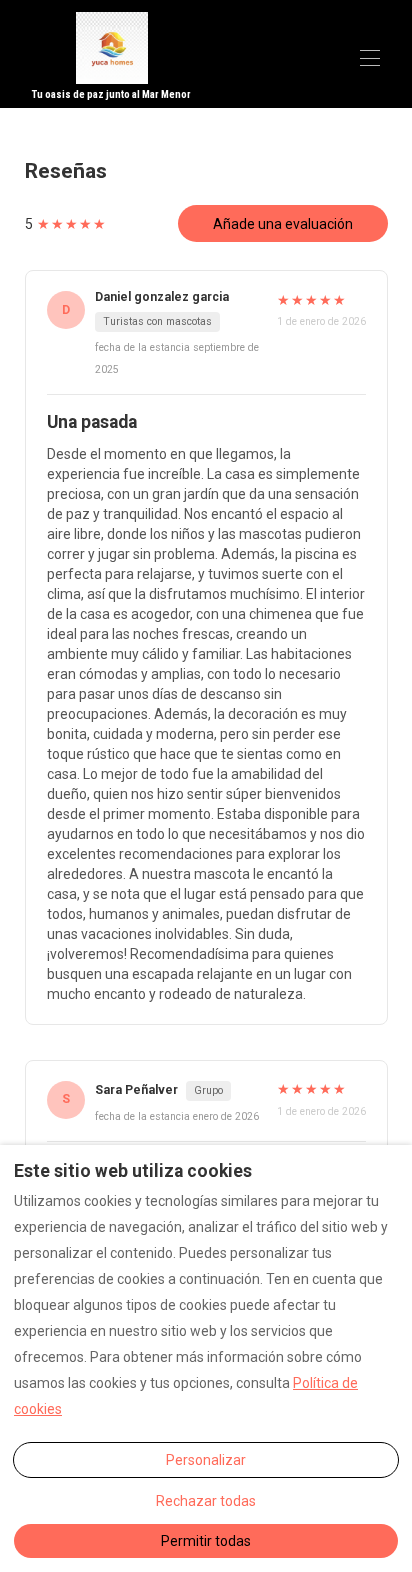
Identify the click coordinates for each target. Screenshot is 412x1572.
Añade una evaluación (283, 224)
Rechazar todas (206, 1501)
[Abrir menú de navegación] (370, 58)
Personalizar (206, 1460)
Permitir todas (206, 1541)
